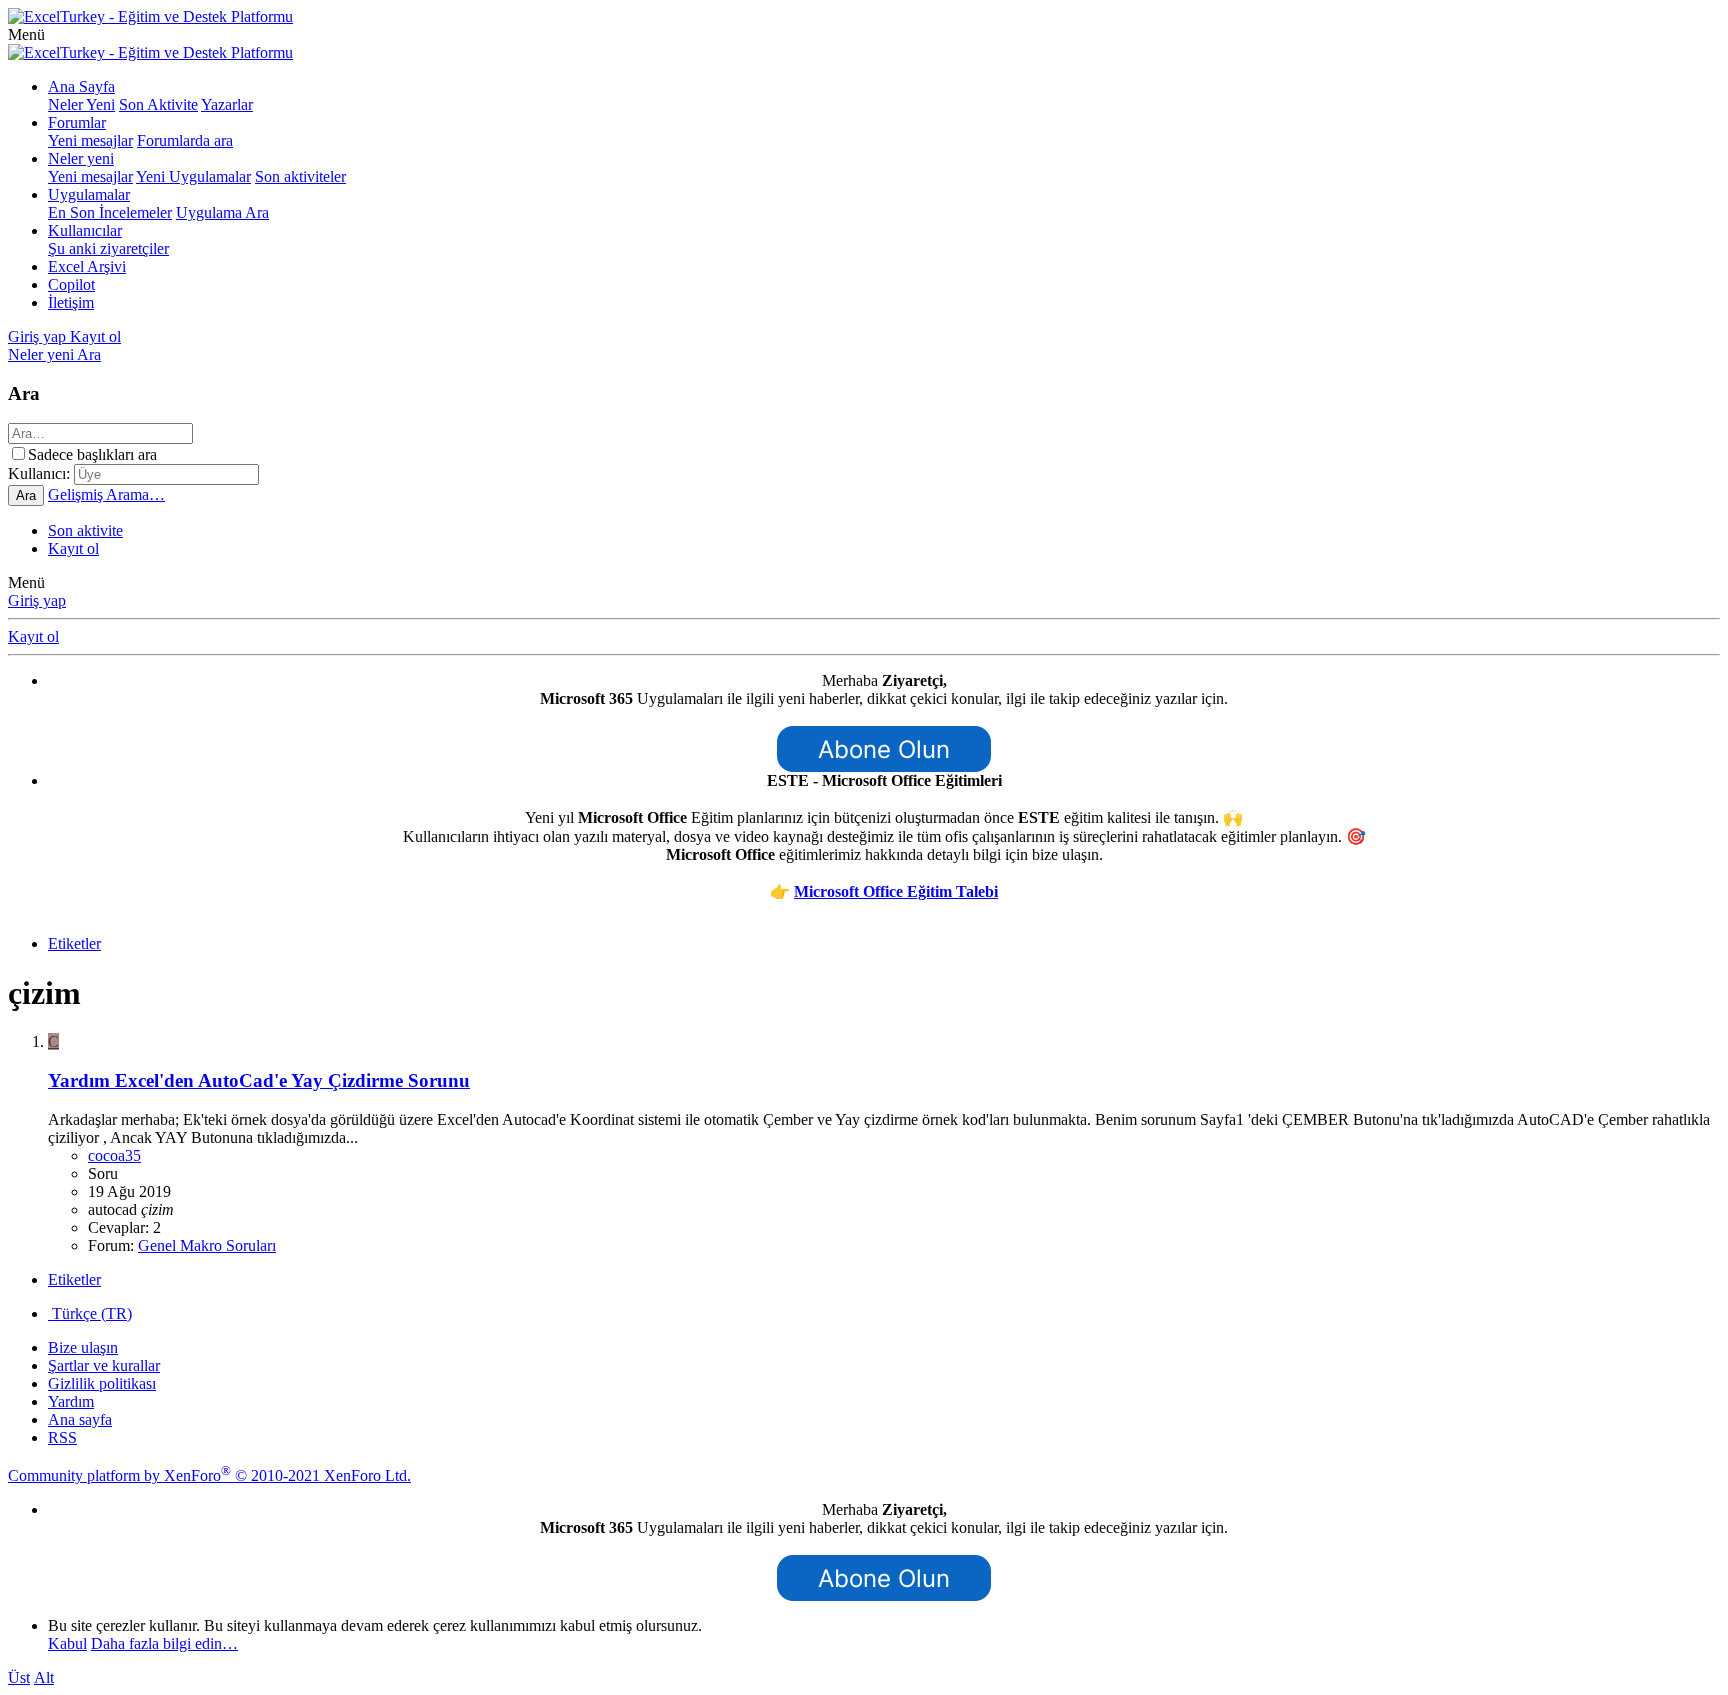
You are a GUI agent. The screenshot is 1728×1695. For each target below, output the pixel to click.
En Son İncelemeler (110, 212)
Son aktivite (85, 530)
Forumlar (77, 122)
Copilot (71, 284)
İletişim (71, 302)
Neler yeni (81, 158)
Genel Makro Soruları (207, 1245)
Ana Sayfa (81, 86)
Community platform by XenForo (209, 1475)
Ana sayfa (80, 1419)
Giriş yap (37, 600)
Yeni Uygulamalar (193, 176)
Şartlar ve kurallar (104, 1365)
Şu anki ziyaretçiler (108, 248)
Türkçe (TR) (90, 1313)
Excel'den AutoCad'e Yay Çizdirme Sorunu (259, 1080)
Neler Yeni (81, 104)
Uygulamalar (89, 194)
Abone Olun (884, 749)
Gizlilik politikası (102, 1383)
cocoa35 (114, 1155)
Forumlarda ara (185, 140)
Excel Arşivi (87, 266)
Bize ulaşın (83, 1347)
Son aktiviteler (300, 176)
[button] (26, 34)
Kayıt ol (73, 548)
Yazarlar (227, 104)
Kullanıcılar (85, 230)
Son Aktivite (158, 104)
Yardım (71, 1401)
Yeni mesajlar (90, 140)
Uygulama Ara (222, 212)
